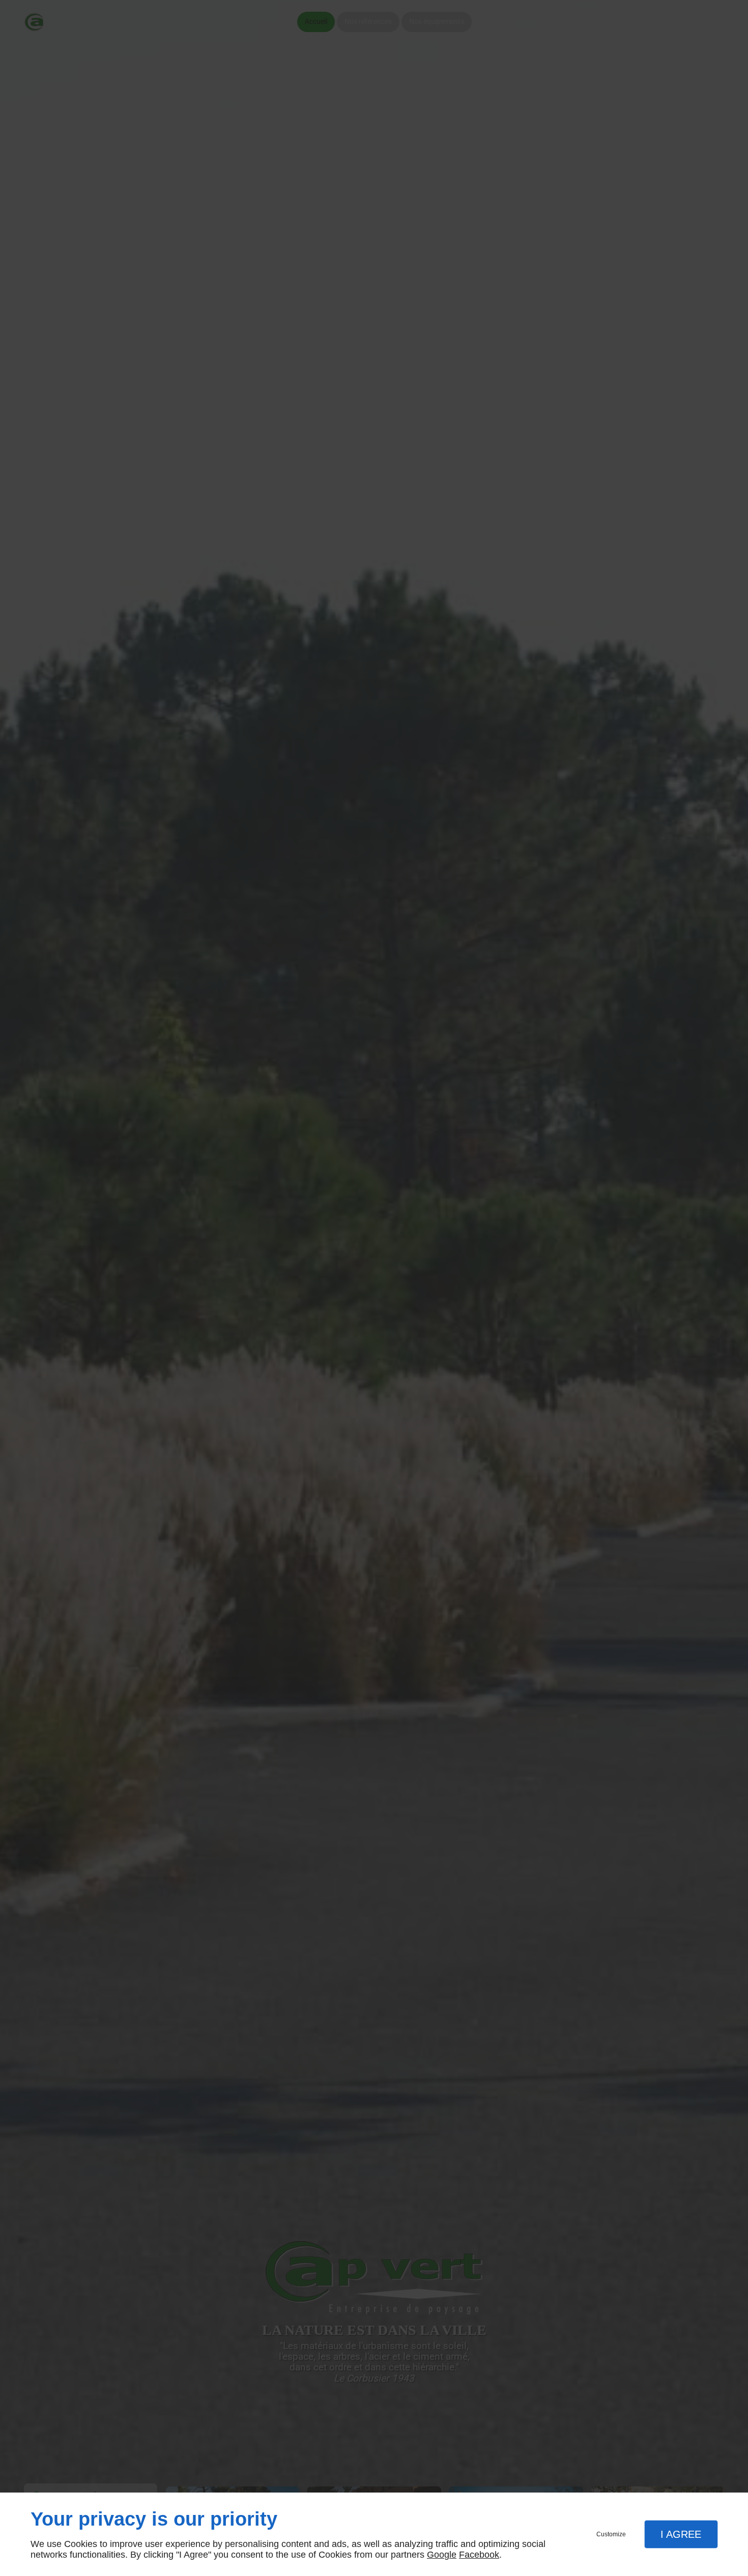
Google (442, 2555)
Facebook (479, 2555)
